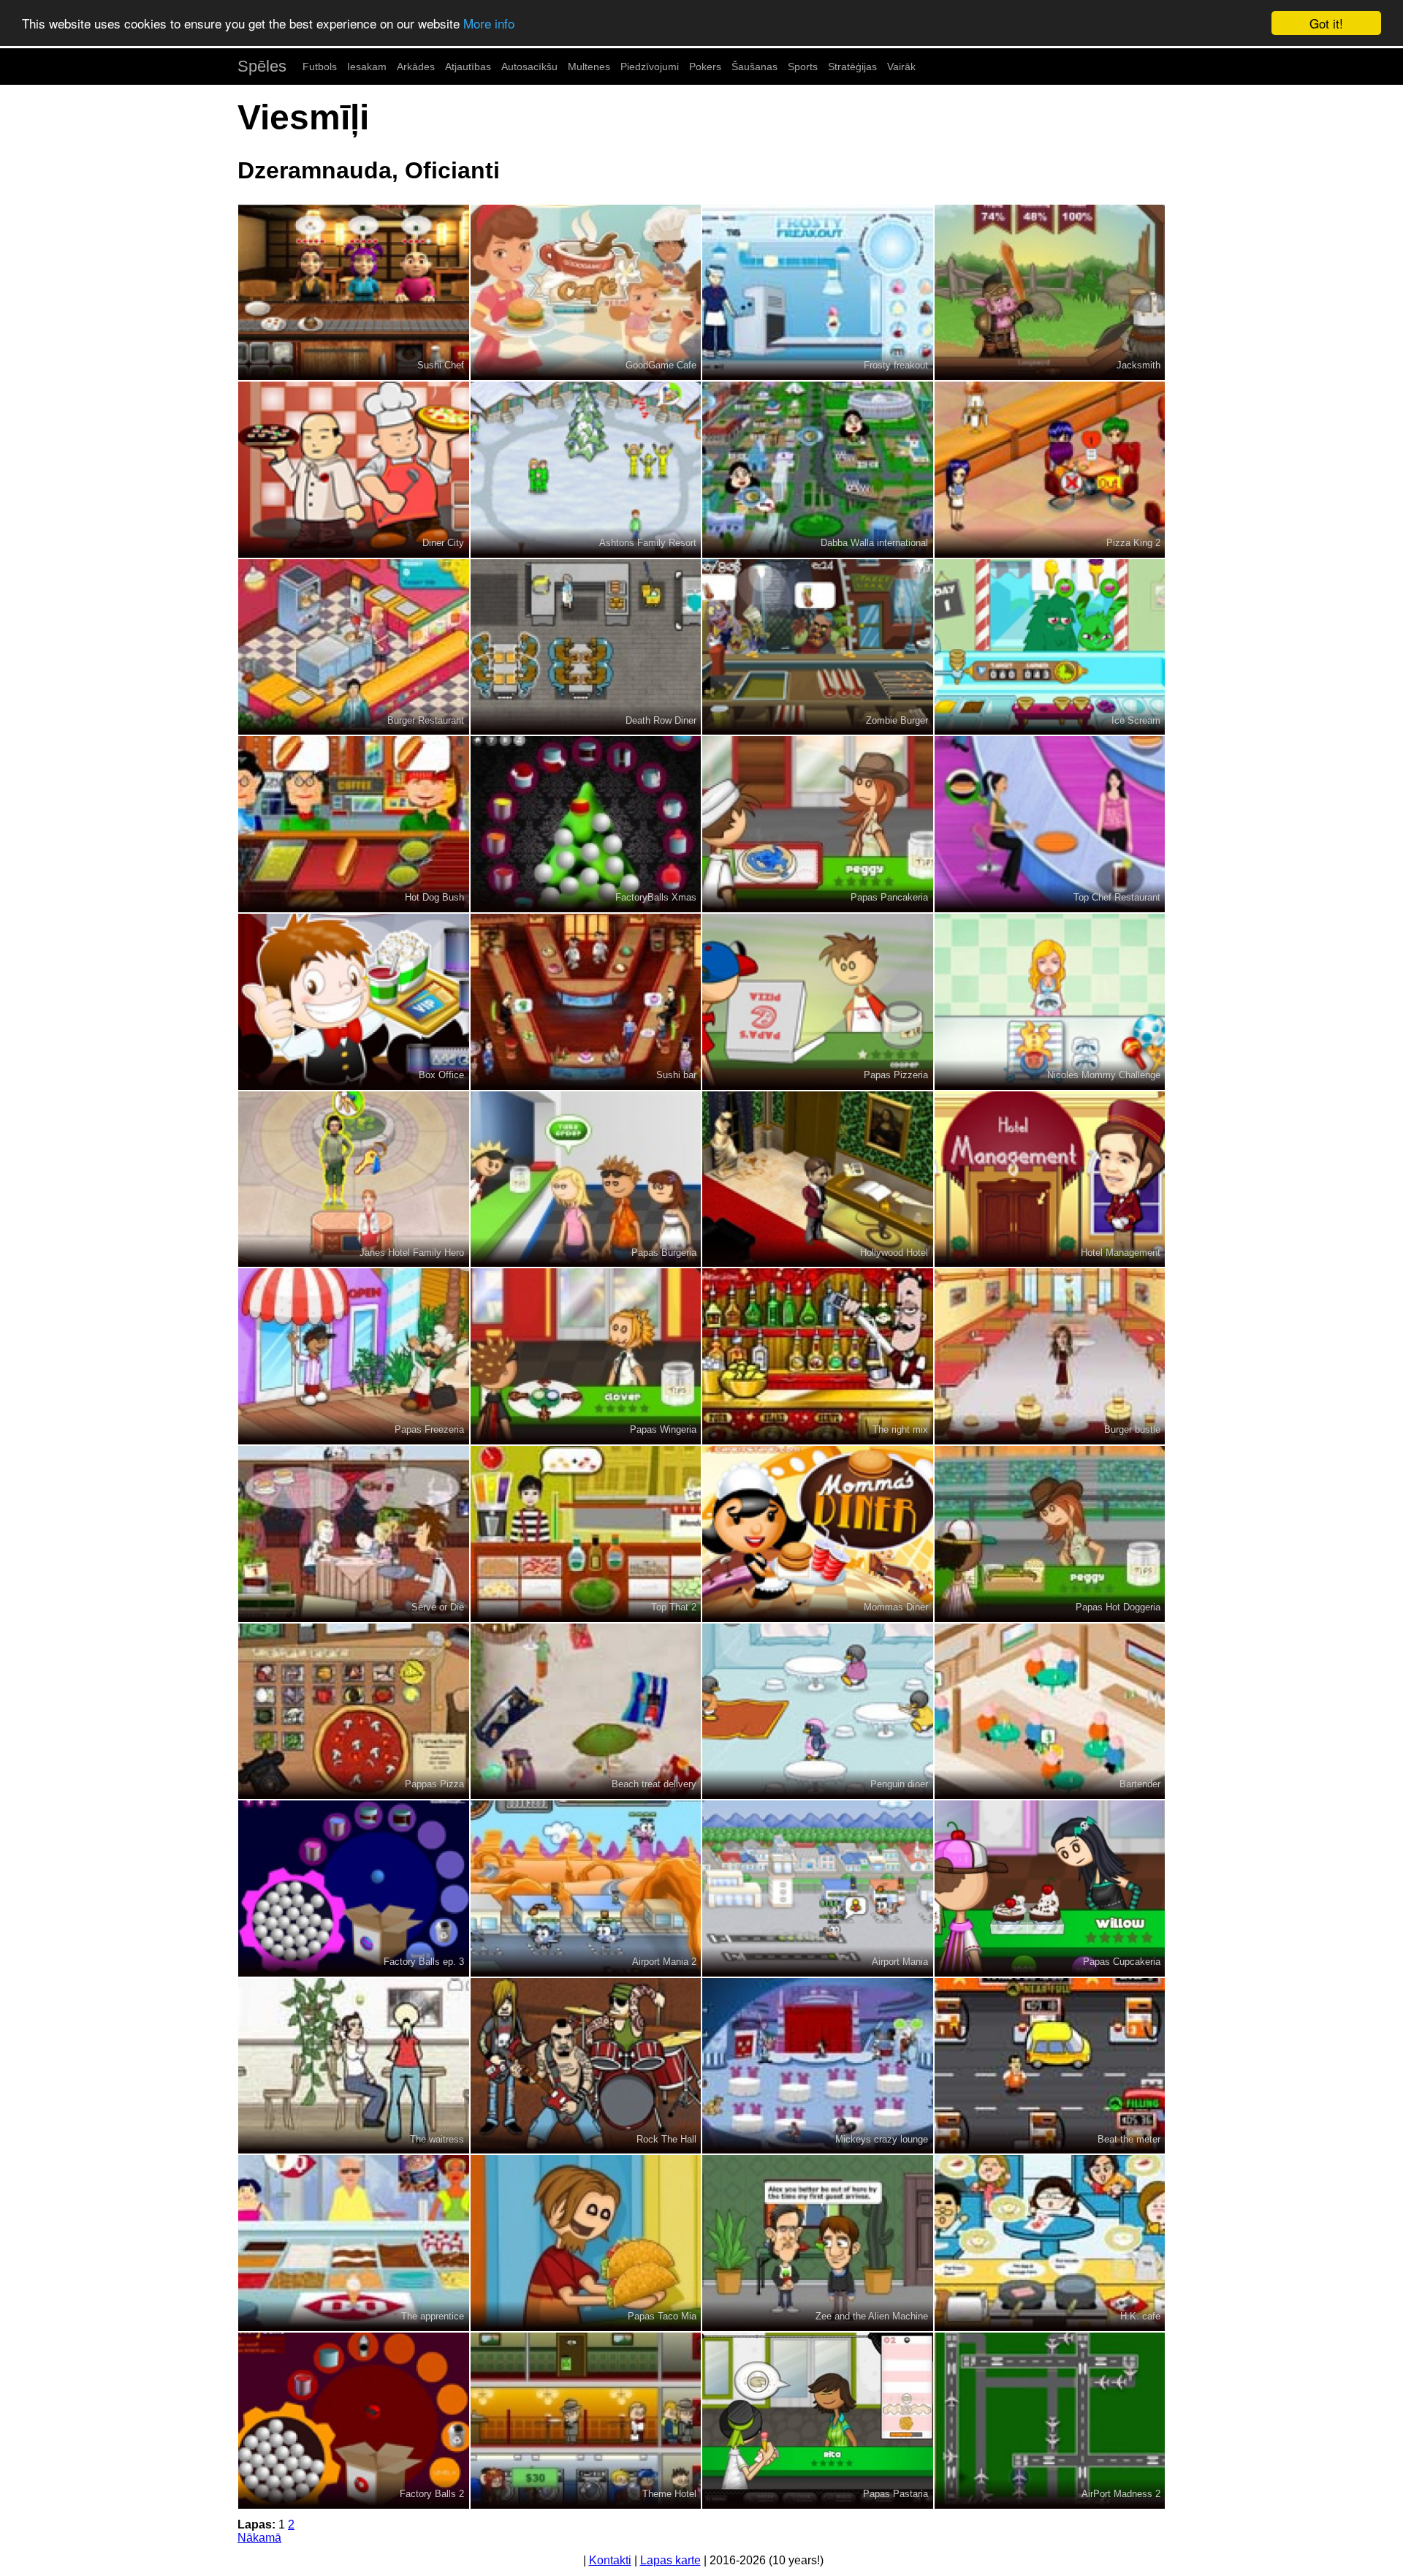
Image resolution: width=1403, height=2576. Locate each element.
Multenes (589, 67)
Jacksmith (1138, 365)
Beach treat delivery (654, 1784)
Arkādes (416, 67)
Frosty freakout (896, 365)
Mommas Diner (896, 1607)
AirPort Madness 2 (1121, 2494)
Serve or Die (438, 1607)
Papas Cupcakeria (1122, 1962)
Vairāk (901, 67)
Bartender (1140, 1784)
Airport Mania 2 (664, 1962)
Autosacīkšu (529, 67)
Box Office (441, 1075)
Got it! (1326, 23)
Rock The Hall (666, 2139)
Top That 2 (674, 1607)
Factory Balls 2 (432, 2494)
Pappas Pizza (434, 1784)
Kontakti (610, 2560)
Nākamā (259, 2538)
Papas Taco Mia (662, 2316)
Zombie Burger (897, 720)
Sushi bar (676, 1075)
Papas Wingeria (663, 1429)
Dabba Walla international (874, 543)
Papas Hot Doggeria (1118, 1607)
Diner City (443, 543)
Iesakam (367, 67)
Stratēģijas (852, 67)
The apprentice (433, 2316)
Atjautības (468, 67)
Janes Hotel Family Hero (412, 1253)
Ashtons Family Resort (648, 543)
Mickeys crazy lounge (882, 2139)
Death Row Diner (661, 720)
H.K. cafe (1140, 2316)
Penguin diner (899, 1784)
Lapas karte (670, 2560)
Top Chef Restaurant (1117, 897)
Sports (803, 67)
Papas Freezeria (429, 1429)
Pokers (705, 67)
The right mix (900, 1429)
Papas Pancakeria (889, 897)
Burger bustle (1132, 1429)
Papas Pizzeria (896, 1075)
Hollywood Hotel (894, 1253)
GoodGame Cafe (661, 365)
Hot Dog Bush (434, 897)
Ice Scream (1136, 720)
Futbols (320, 67)
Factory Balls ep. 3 (424, 1962)
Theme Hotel (669, 2494)
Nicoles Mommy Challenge (1104, 1075)
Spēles (262, 66)
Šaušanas (754, 67)
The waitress (437, 2139)
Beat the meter (1129, 2139)
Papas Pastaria (896, 2494)
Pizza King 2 (1133, 543)
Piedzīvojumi (650, 67)
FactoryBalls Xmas (656, 897)
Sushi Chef (441, 365)
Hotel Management (1121, 1253)
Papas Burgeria (664, 1253)
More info (489, 24)
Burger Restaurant (426, 720)
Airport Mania (900, 1962)
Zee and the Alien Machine (872, 2316)
